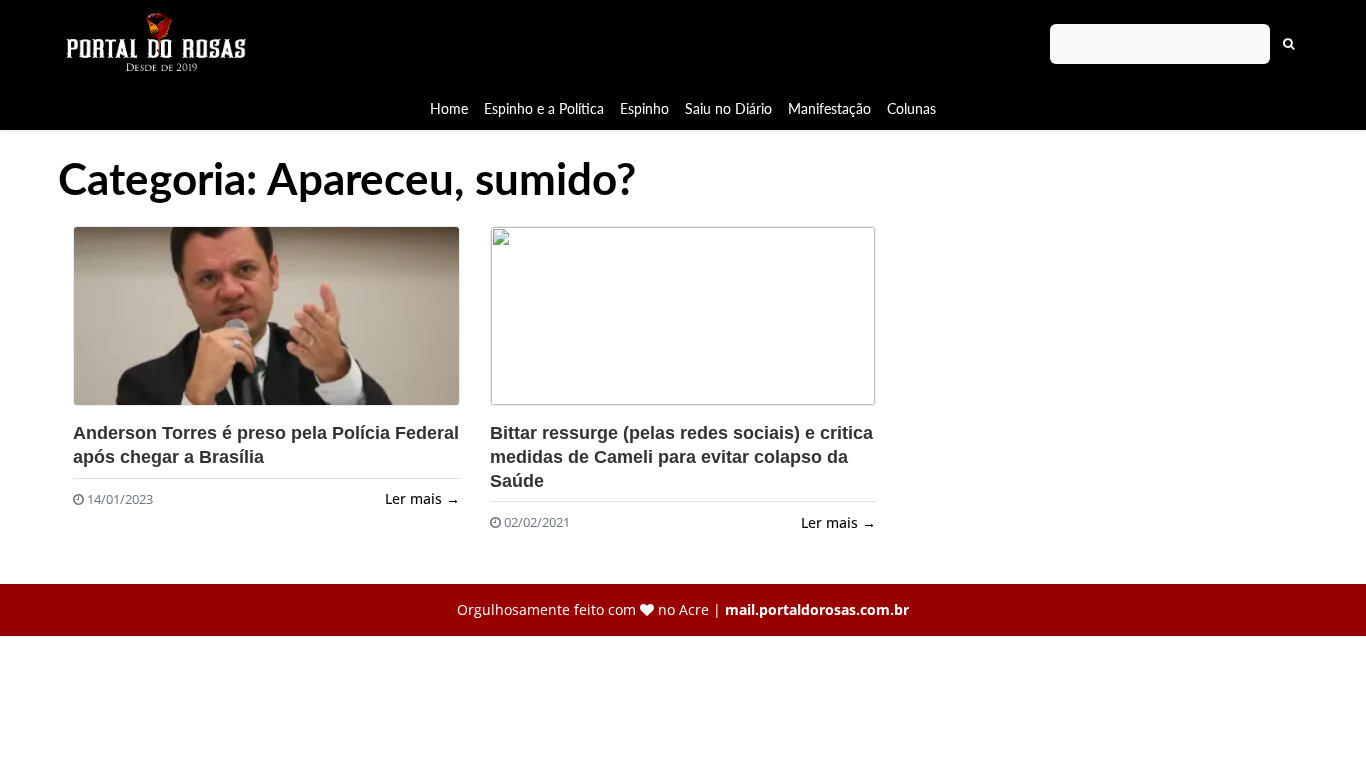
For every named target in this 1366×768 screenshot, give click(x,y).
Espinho (644, 108)
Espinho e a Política (544, 108)
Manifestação (829, 108)
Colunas (911, 108)
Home (449, 108)
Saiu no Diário (728, 108)
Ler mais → (422, 498)
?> (266, 316)
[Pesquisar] (1289, 44)
